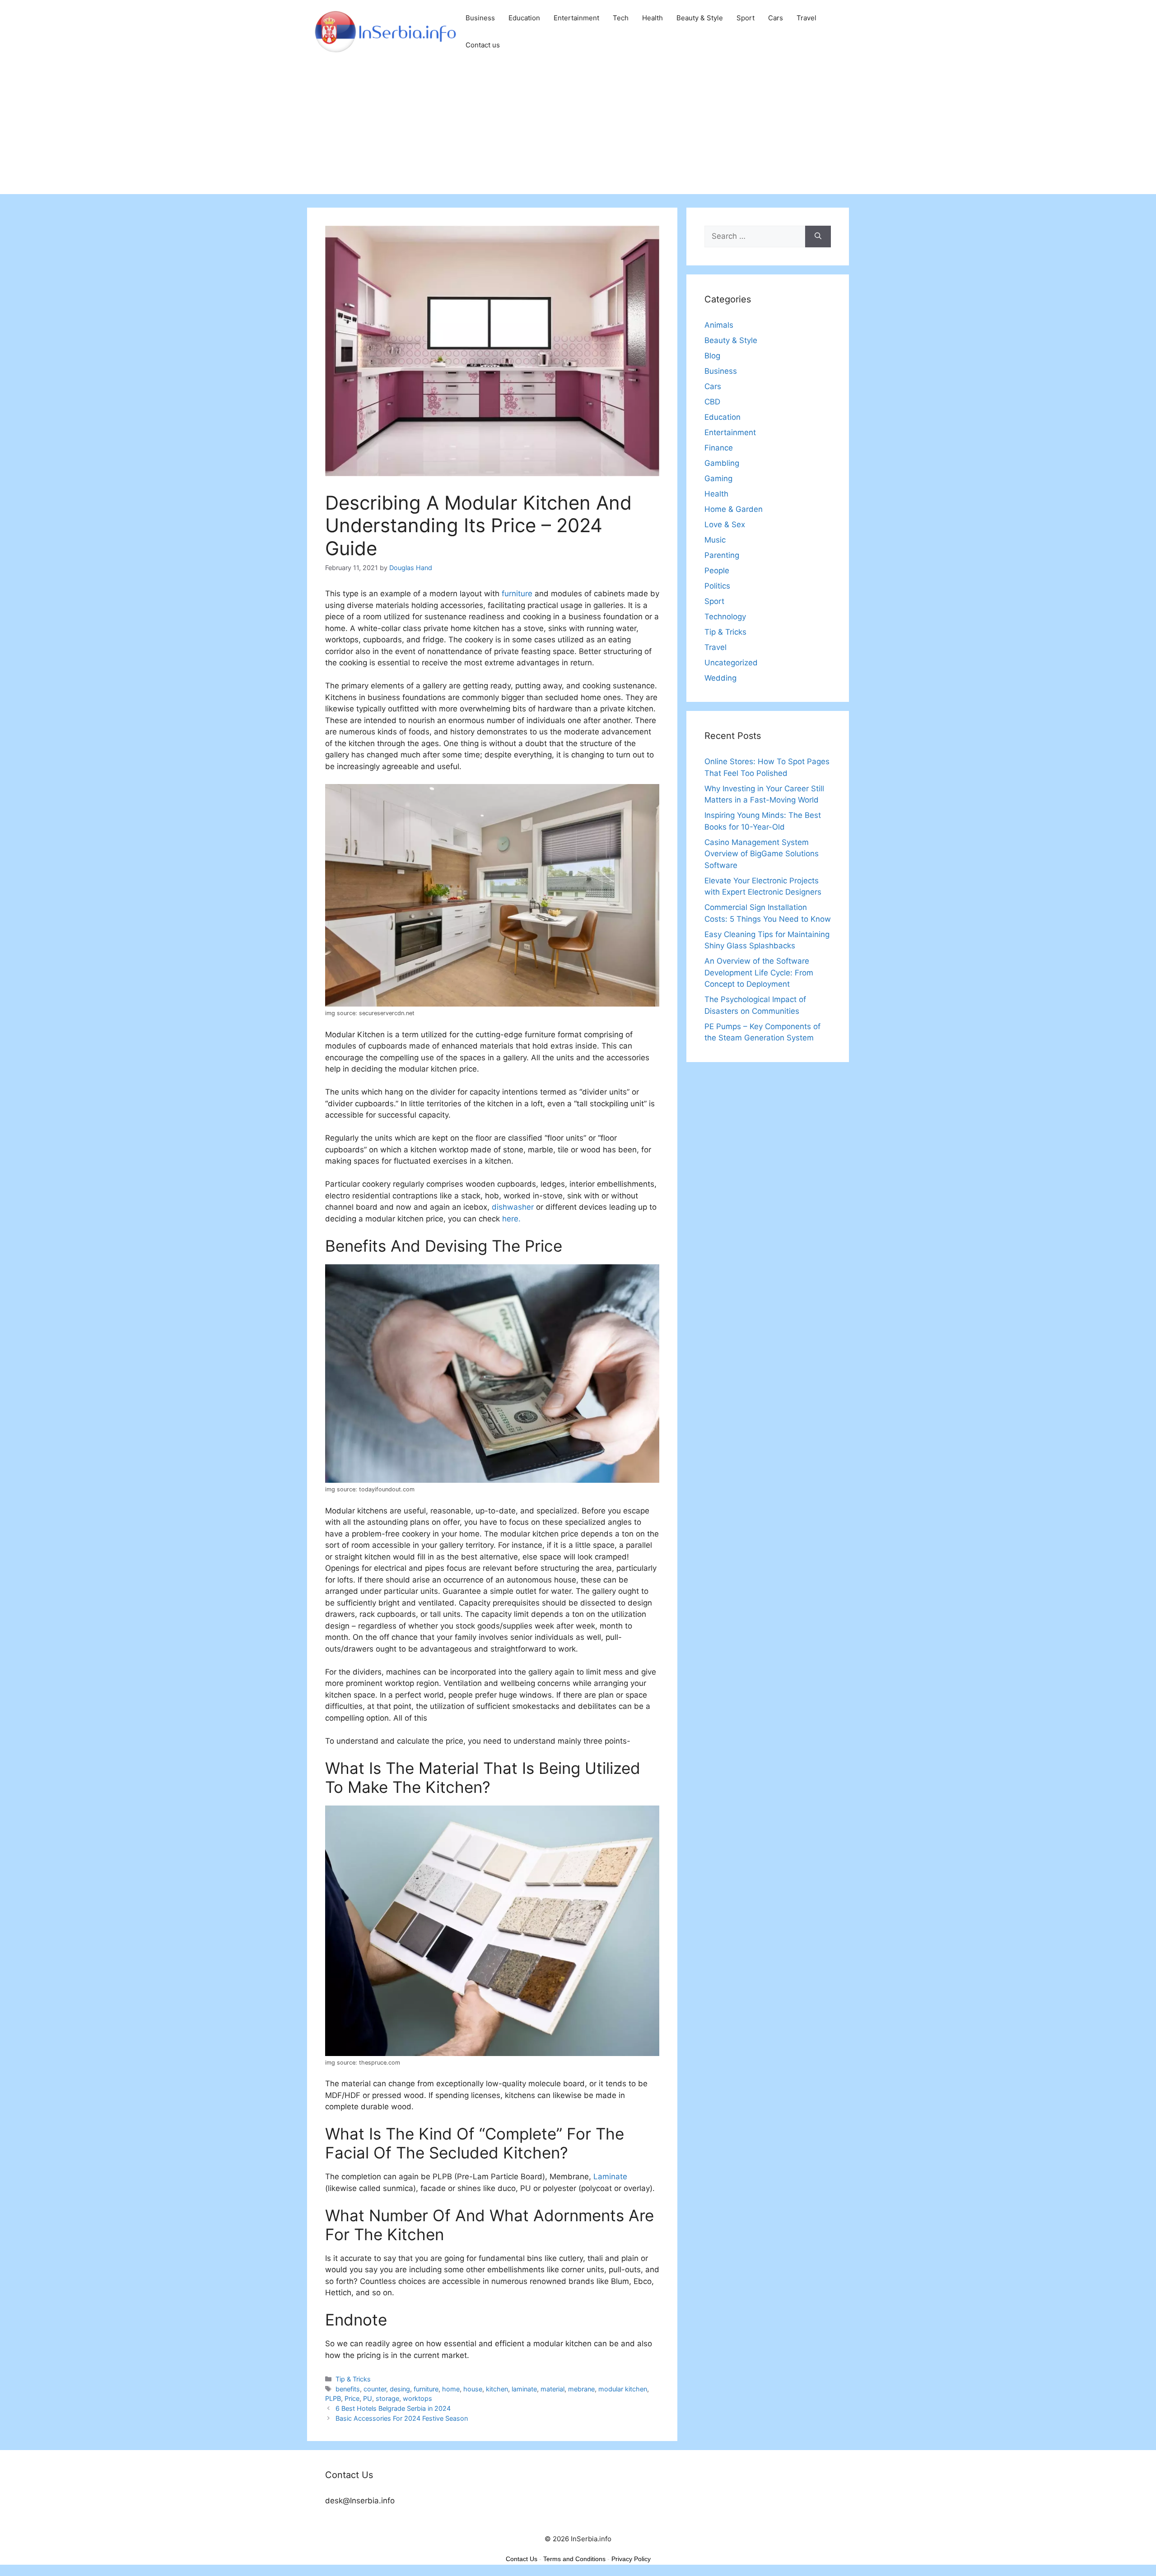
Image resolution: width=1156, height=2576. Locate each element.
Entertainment (576, 18)
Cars (776, 18)
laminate (524, 2389)
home (451, 2389)
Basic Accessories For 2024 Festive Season (402, 2418)
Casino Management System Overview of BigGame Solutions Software (762, 854)
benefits (348, 2389)
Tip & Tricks (353, 2379)
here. (511, 1219)
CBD (712, 402)
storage (387, 2398)
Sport (746, 18)
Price (352, 2398)
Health (653, 18)
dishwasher (513, 1207)
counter (375, 2389)
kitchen (497, 2389)
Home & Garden (734, 509)
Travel (806, 18)
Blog (712, 356)
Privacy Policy (631, 2559)
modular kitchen (623, 2389)
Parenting (722, 555)
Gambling (722, 463)
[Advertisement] (578, 131)
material (552, 2389)
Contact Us (522, 2559)
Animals (719, 325)
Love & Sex (725, 524)
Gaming (718, 478)
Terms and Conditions (574, 2559)
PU (368, 2398)
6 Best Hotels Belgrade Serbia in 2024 (393, 2408)
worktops (417, 2398)
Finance (719, 448)
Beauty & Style (700, 18)
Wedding (720, 678)
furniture (517, 594)
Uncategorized (731, 663)
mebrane (581, 2389)
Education (524, 18)
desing (400, 2389)
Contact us (483, 45)
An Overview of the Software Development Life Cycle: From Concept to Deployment (759, 972)
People (717, 571)
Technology (725, 617)
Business (480, 18)
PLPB (333, 2398)
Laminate (610, 2177)
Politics (717, 586)
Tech (621, 18)
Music (715, 540)
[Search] (818, 237)
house (473, 2389)
